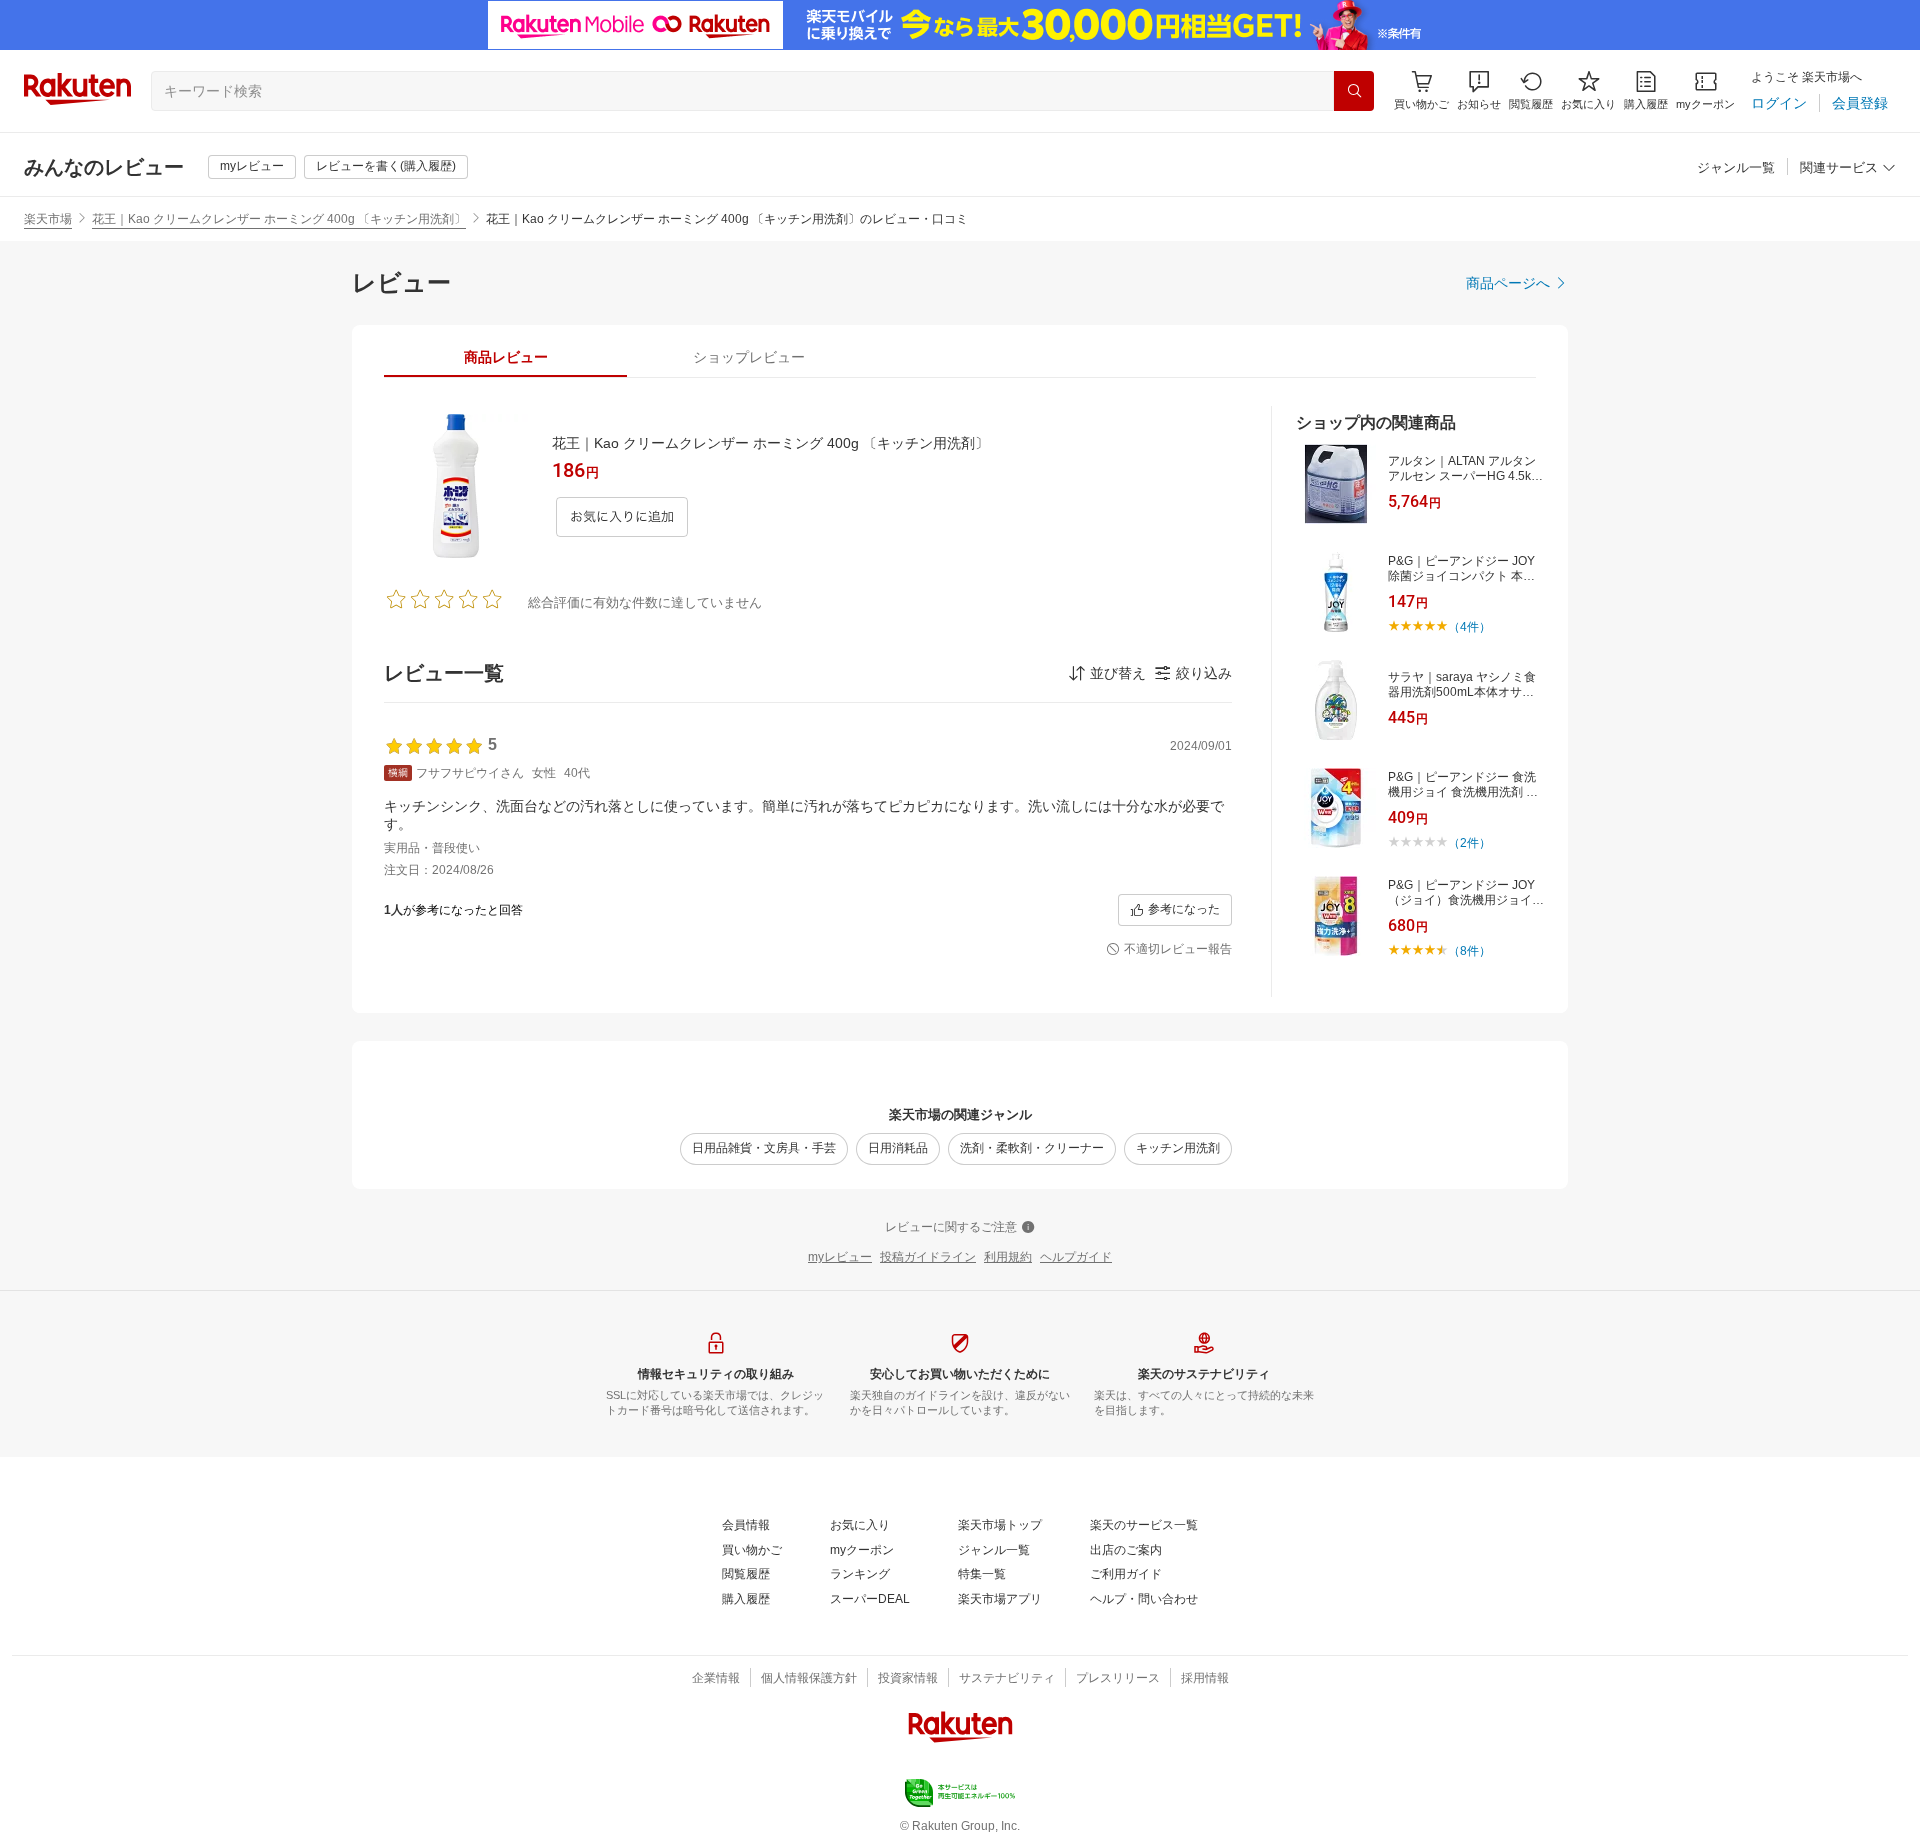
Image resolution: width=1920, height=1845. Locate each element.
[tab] (505, 357)
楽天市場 (48, 219)
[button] (1479, 90)
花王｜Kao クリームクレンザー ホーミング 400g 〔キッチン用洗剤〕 (279, 219)
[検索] (1354, 91)
